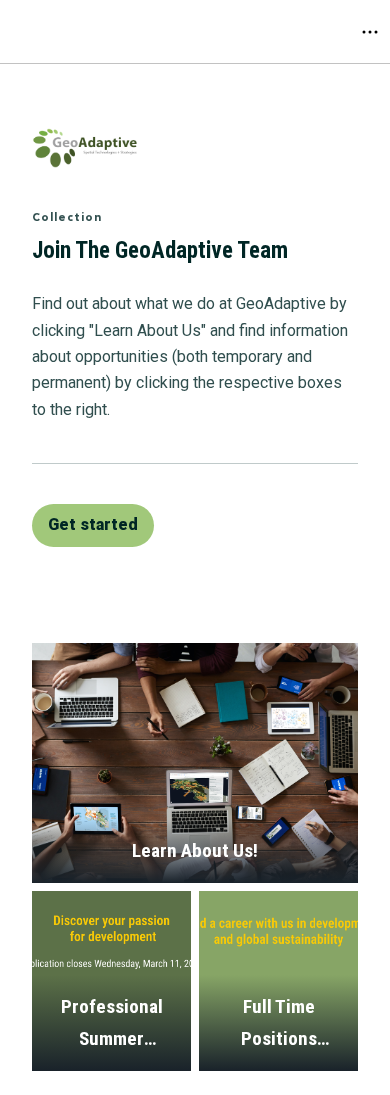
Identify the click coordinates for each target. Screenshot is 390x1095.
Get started (93, 524)
